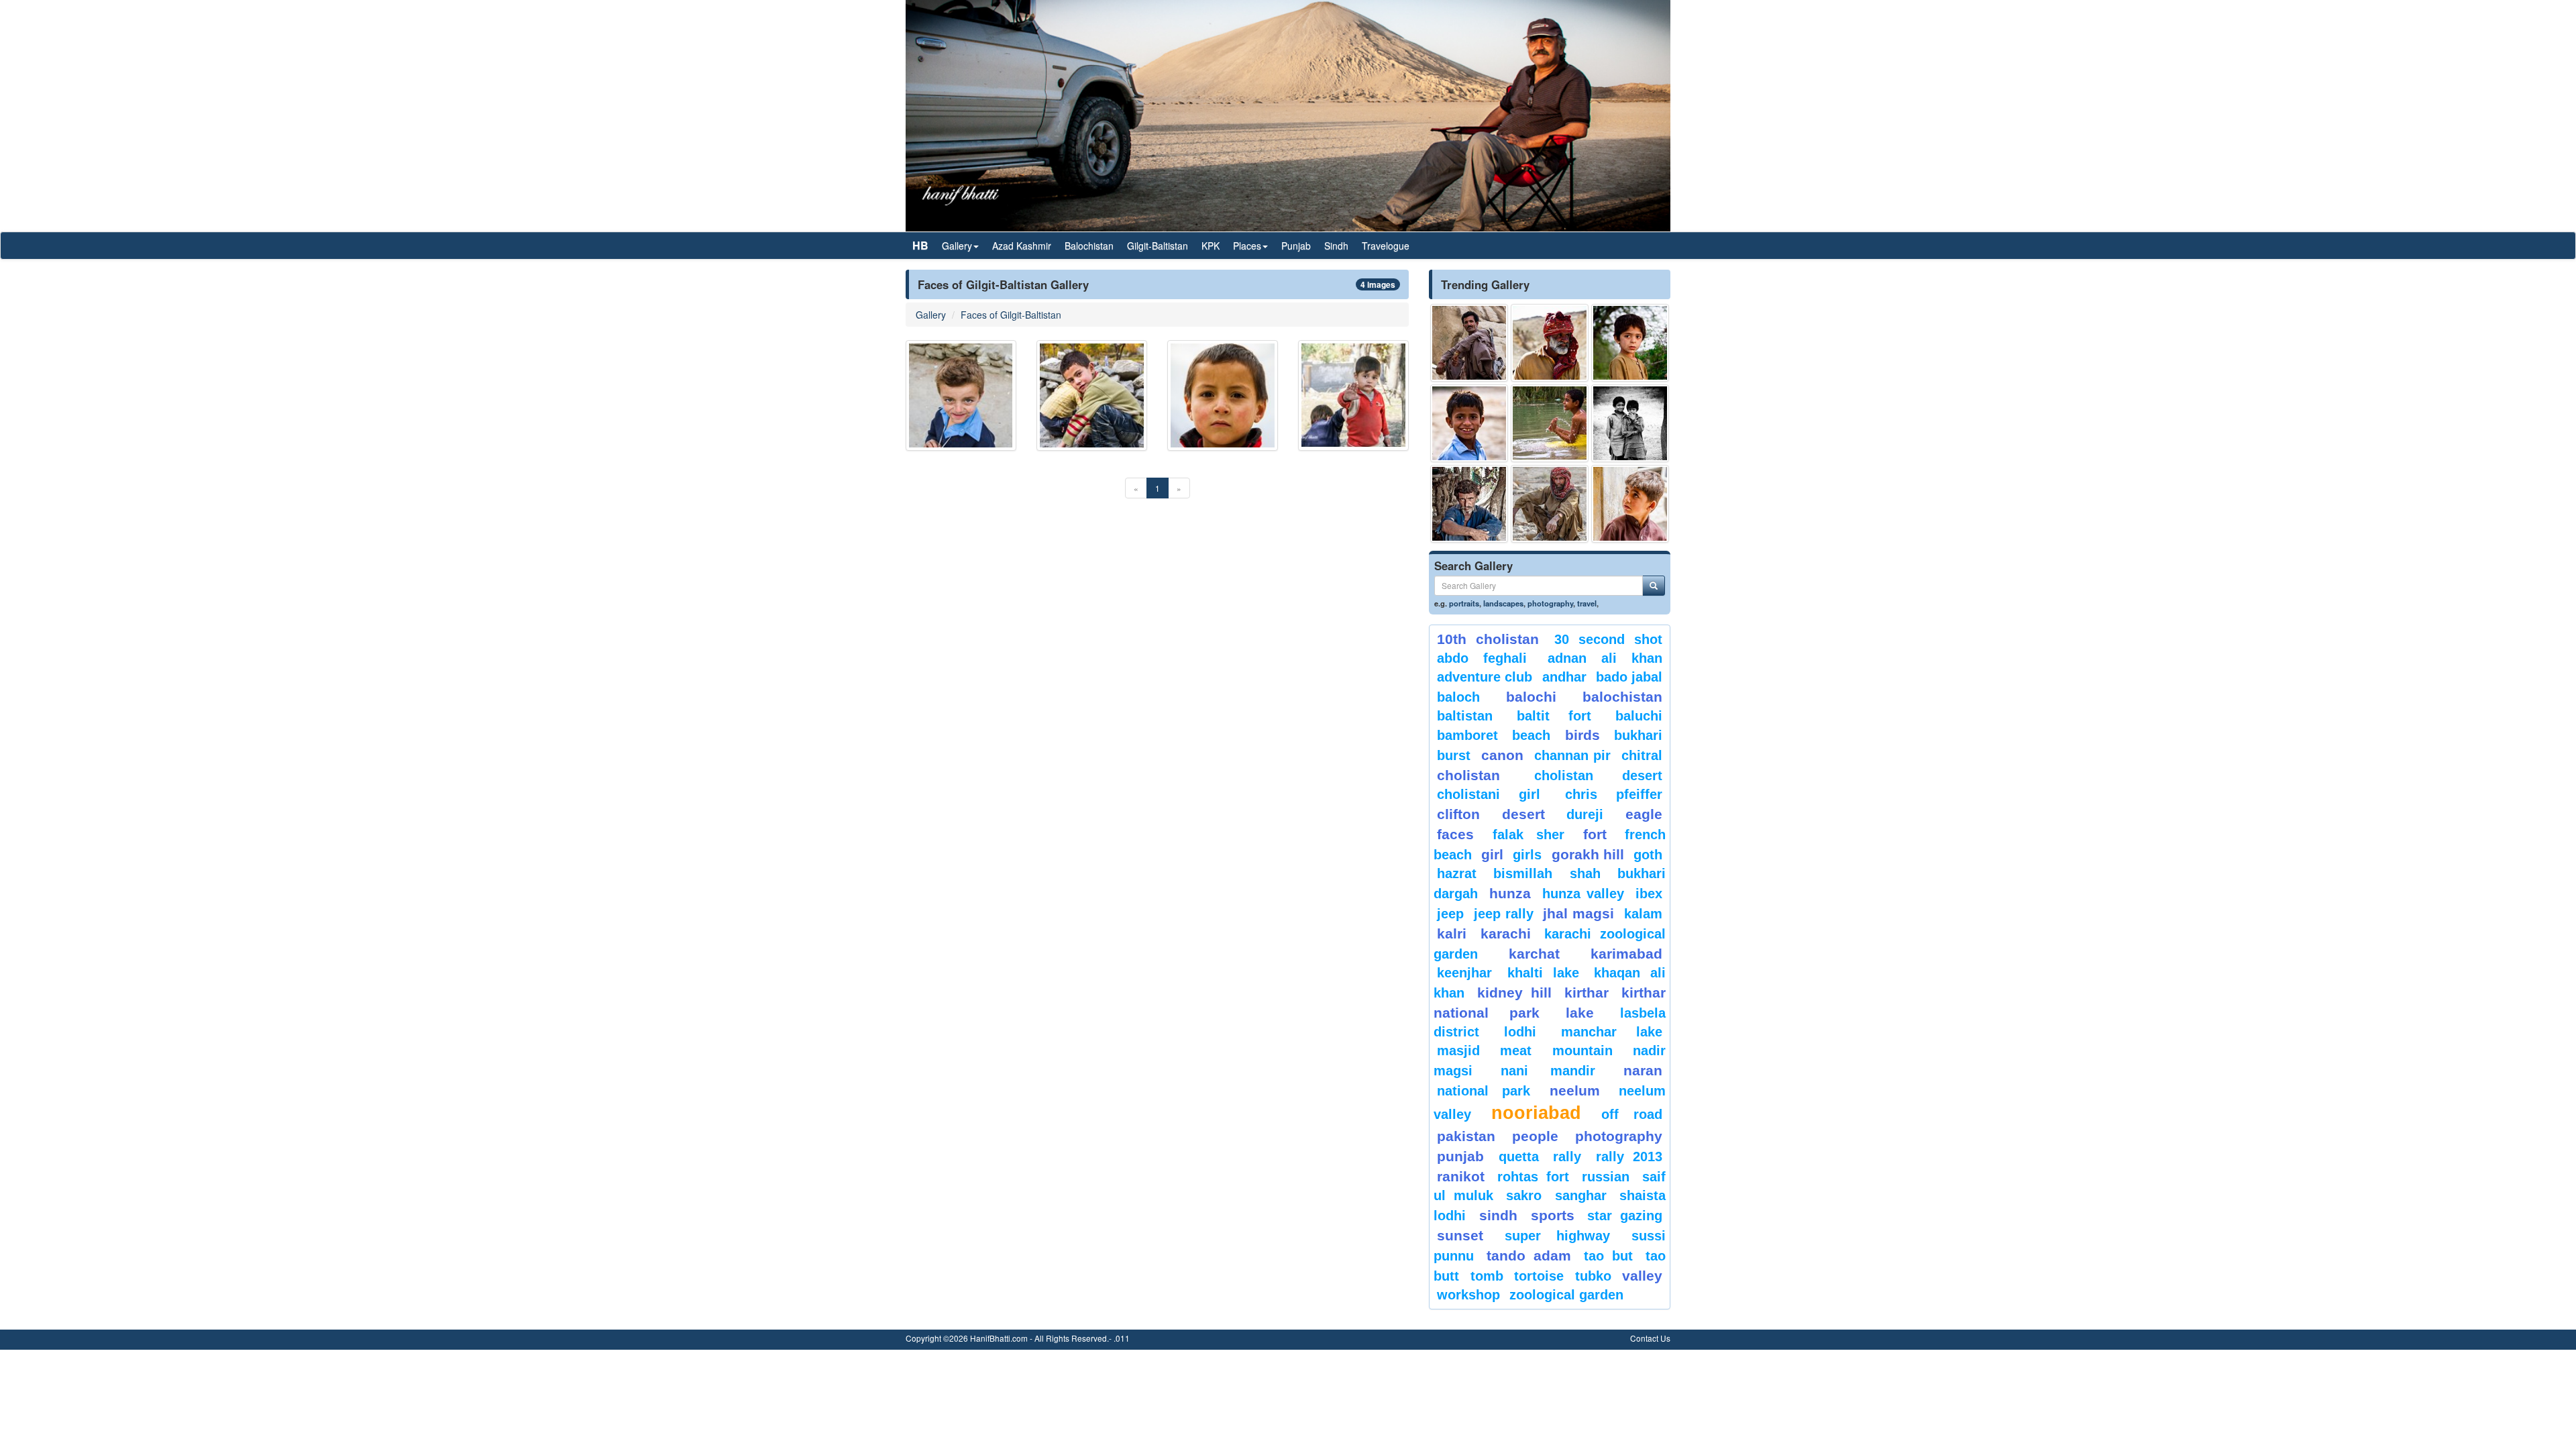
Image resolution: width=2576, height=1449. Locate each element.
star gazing (1625, 1216)
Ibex (1649, 894)
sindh (1498, 1215)
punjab (1460, 1156)
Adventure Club (1485, 677)
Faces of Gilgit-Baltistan (1011, 315)
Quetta (1519, 1157)
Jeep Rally (1504, 914)
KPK (1211, 246)
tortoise (1539, 1276)
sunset (1460, 1235)
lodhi (1520, 1032)
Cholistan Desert (1598, 775)
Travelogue (1386, 246)
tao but (1608, 1256)
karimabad (1626, 954)
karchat (1534, 954)
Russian (1606, 1177)
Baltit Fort (1554, 716)
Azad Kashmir (1022, 246)
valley (1642, 1276)
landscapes (1503, 603)
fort (1595, 834)
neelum (1575, 1090)
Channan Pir (1573, 755)
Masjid (1458, 1051)
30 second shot (1609, 639)
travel (1587, 603)
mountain (1582, 1051)
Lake (1580, 1013)
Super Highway (1558, 1236)
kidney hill (1514, 992)
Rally (1567, 1157)
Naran (1643, 1070)
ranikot (1461, 1176)
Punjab (1296, 246)
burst (1454, 755)
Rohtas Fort (1533, 1177)
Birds (1582, 735)
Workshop (1468, 1295)
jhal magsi (1578, 913)
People (1535, 1136)
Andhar (1564, 677)
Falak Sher (1529, 835)
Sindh (1336, 246)
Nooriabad (1536, 1113)
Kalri (1452, 933)
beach (1531, 735)
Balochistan (1089, 246)
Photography (1619, 1136)
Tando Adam (1528, 1255)
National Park (1484, 1091)
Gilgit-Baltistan (1158, 246)
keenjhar (1464, 973)
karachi (1506, 933)
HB (920, 245)
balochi (1531, 697)
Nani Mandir (1548, 1071)
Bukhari (1638, 735)
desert (1523, 814)
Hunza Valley (1583, 894)
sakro (1524, 1195)
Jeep (1450, 914)
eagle (1644, 814)
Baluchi (1639, 716)
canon (1502, 755)
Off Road (1632, 1114)
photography (1550, 603)
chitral (1642, 755)
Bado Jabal (1629, 677)
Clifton (1458, 814)
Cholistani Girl (1489, 794)
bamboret (1467, 735)
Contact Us (1650, 1338)
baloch (1458, 697)
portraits (1464, 603)
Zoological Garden (1566, 1295)
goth (1648, 855)
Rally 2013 (1629, 1157)
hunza (1510, 893)
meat (1516, 1051)
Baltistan (1465, 716)
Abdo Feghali (1482, 658)
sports (1553, 1215)
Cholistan (1468, 775)
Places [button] (1247, 246)
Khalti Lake (1543, 973)
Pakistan (1466, 1136)
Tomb (1487, 1276)
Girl (1492, 854)
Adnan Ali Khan (1605, 658)
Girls (1527, 855)
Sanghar (1581, 1195)
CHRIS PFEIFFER (1614, 794)
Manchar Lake (1612, 1032)
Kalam (1643, 914)
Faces (1455, 834)
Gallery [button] (957, 246)
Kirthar (1587, 992)
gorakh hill (1588, 854)
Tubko (1593, 1276)
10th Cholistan (1488, 639)
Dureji (1585, 814)
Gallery (931, 315)
